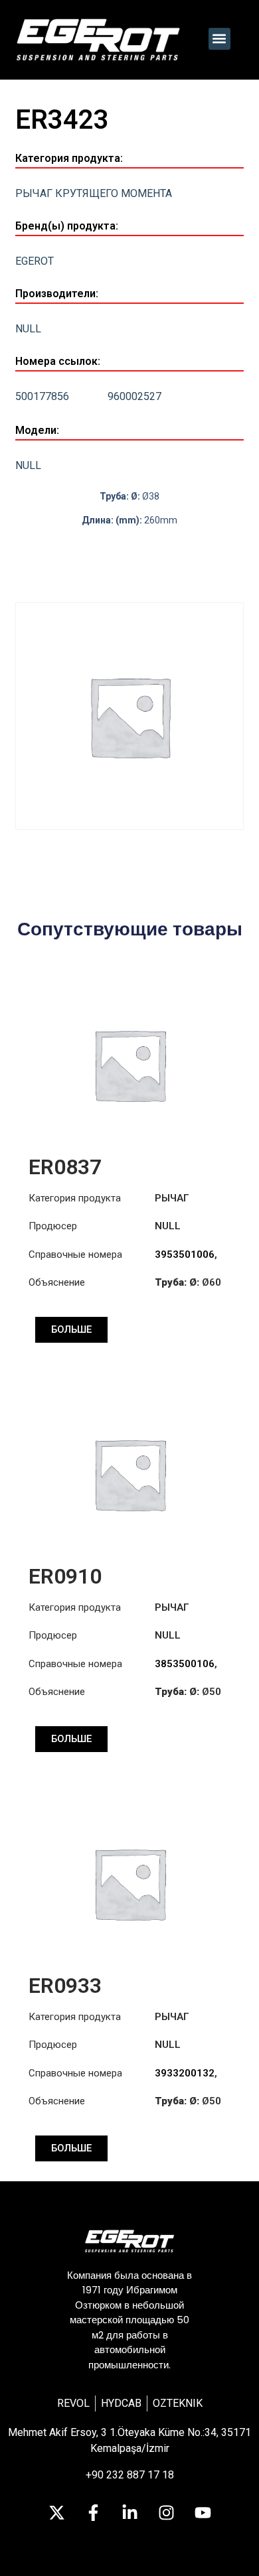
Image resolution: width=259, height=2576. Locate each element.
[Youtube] (203, 2513)
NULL (28, 329)
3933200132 (185, 2073)
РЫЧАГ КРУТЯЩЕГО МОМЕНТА (94, 193)
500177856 (42, 396)
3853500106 (185, 1664)
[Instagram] (166, 2513)
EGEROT (35, 261)
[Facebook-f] (93, 2513)
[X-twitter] (56, 2513)
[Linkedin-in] (129, 2513)
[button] (219, 39)
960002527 (134, 396)
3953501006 (185, 1254)
